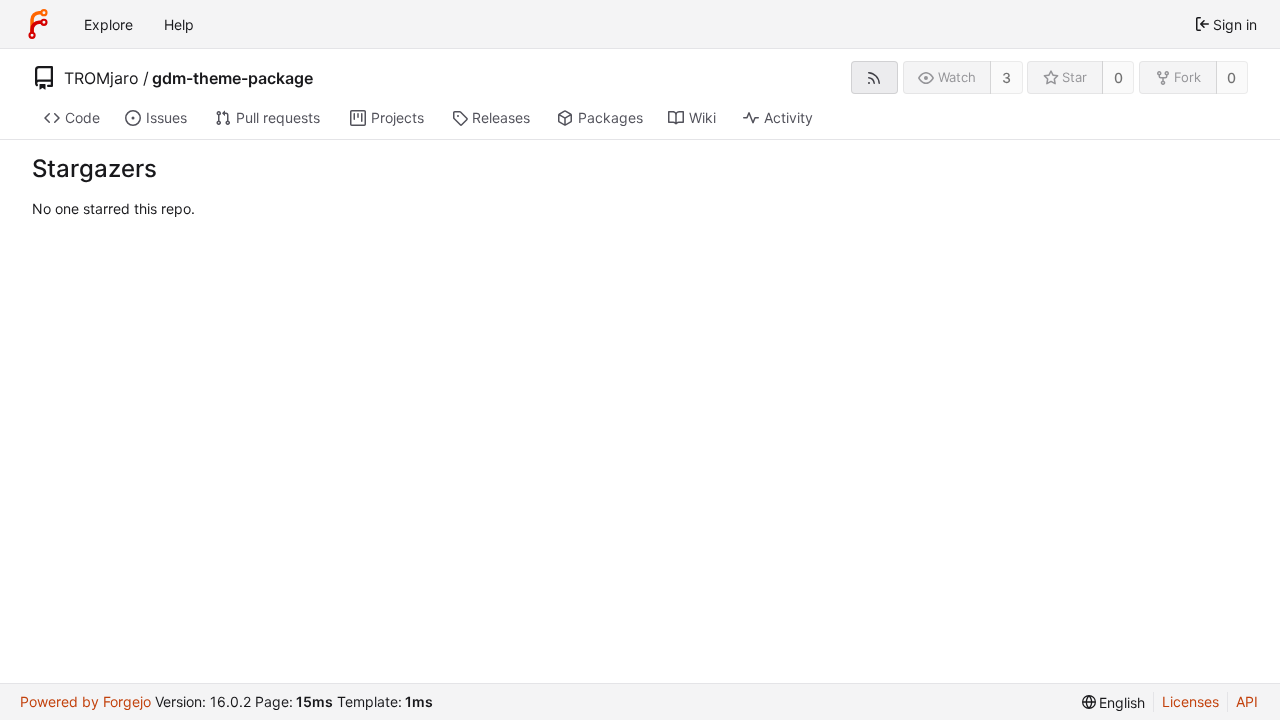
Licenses (1190, 701)
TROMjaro (101, 78)
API (1247, 701)
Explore (108, 24)
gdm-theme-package (232, 78)
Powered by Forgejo (85, 701)
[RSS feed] (874, 77)
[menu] (1114, 702)
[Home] (38, 24)
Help (179, 24)
